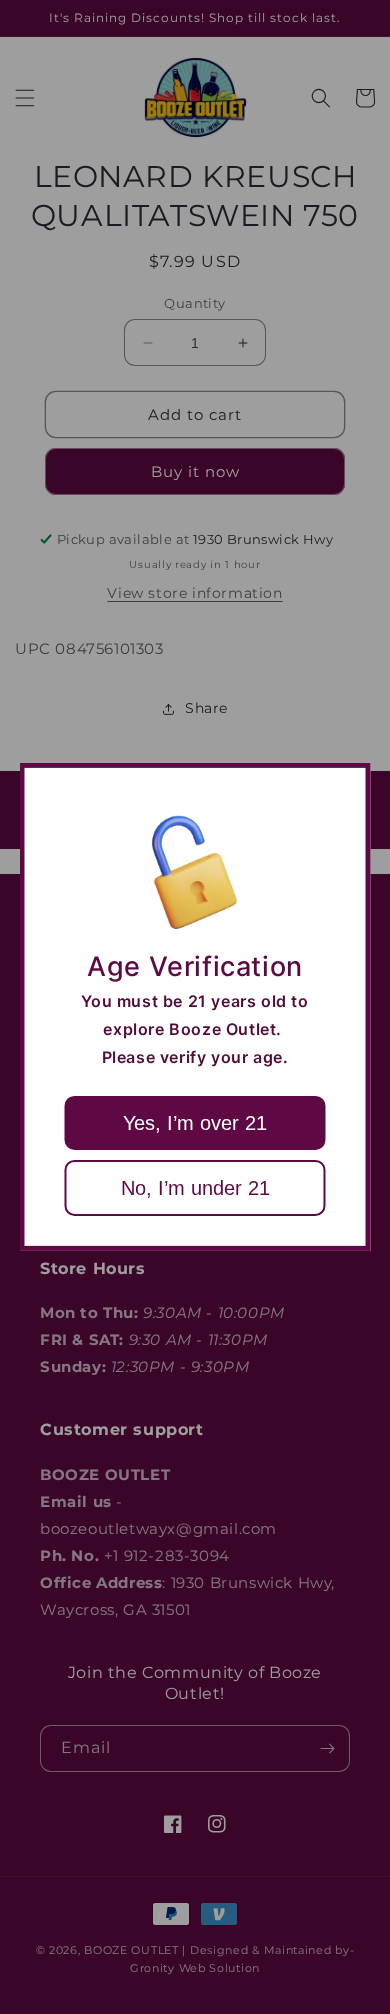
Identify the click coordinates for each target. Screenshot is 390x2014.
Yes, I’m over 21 (195, 1123)
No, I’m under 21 (195, 1188)
